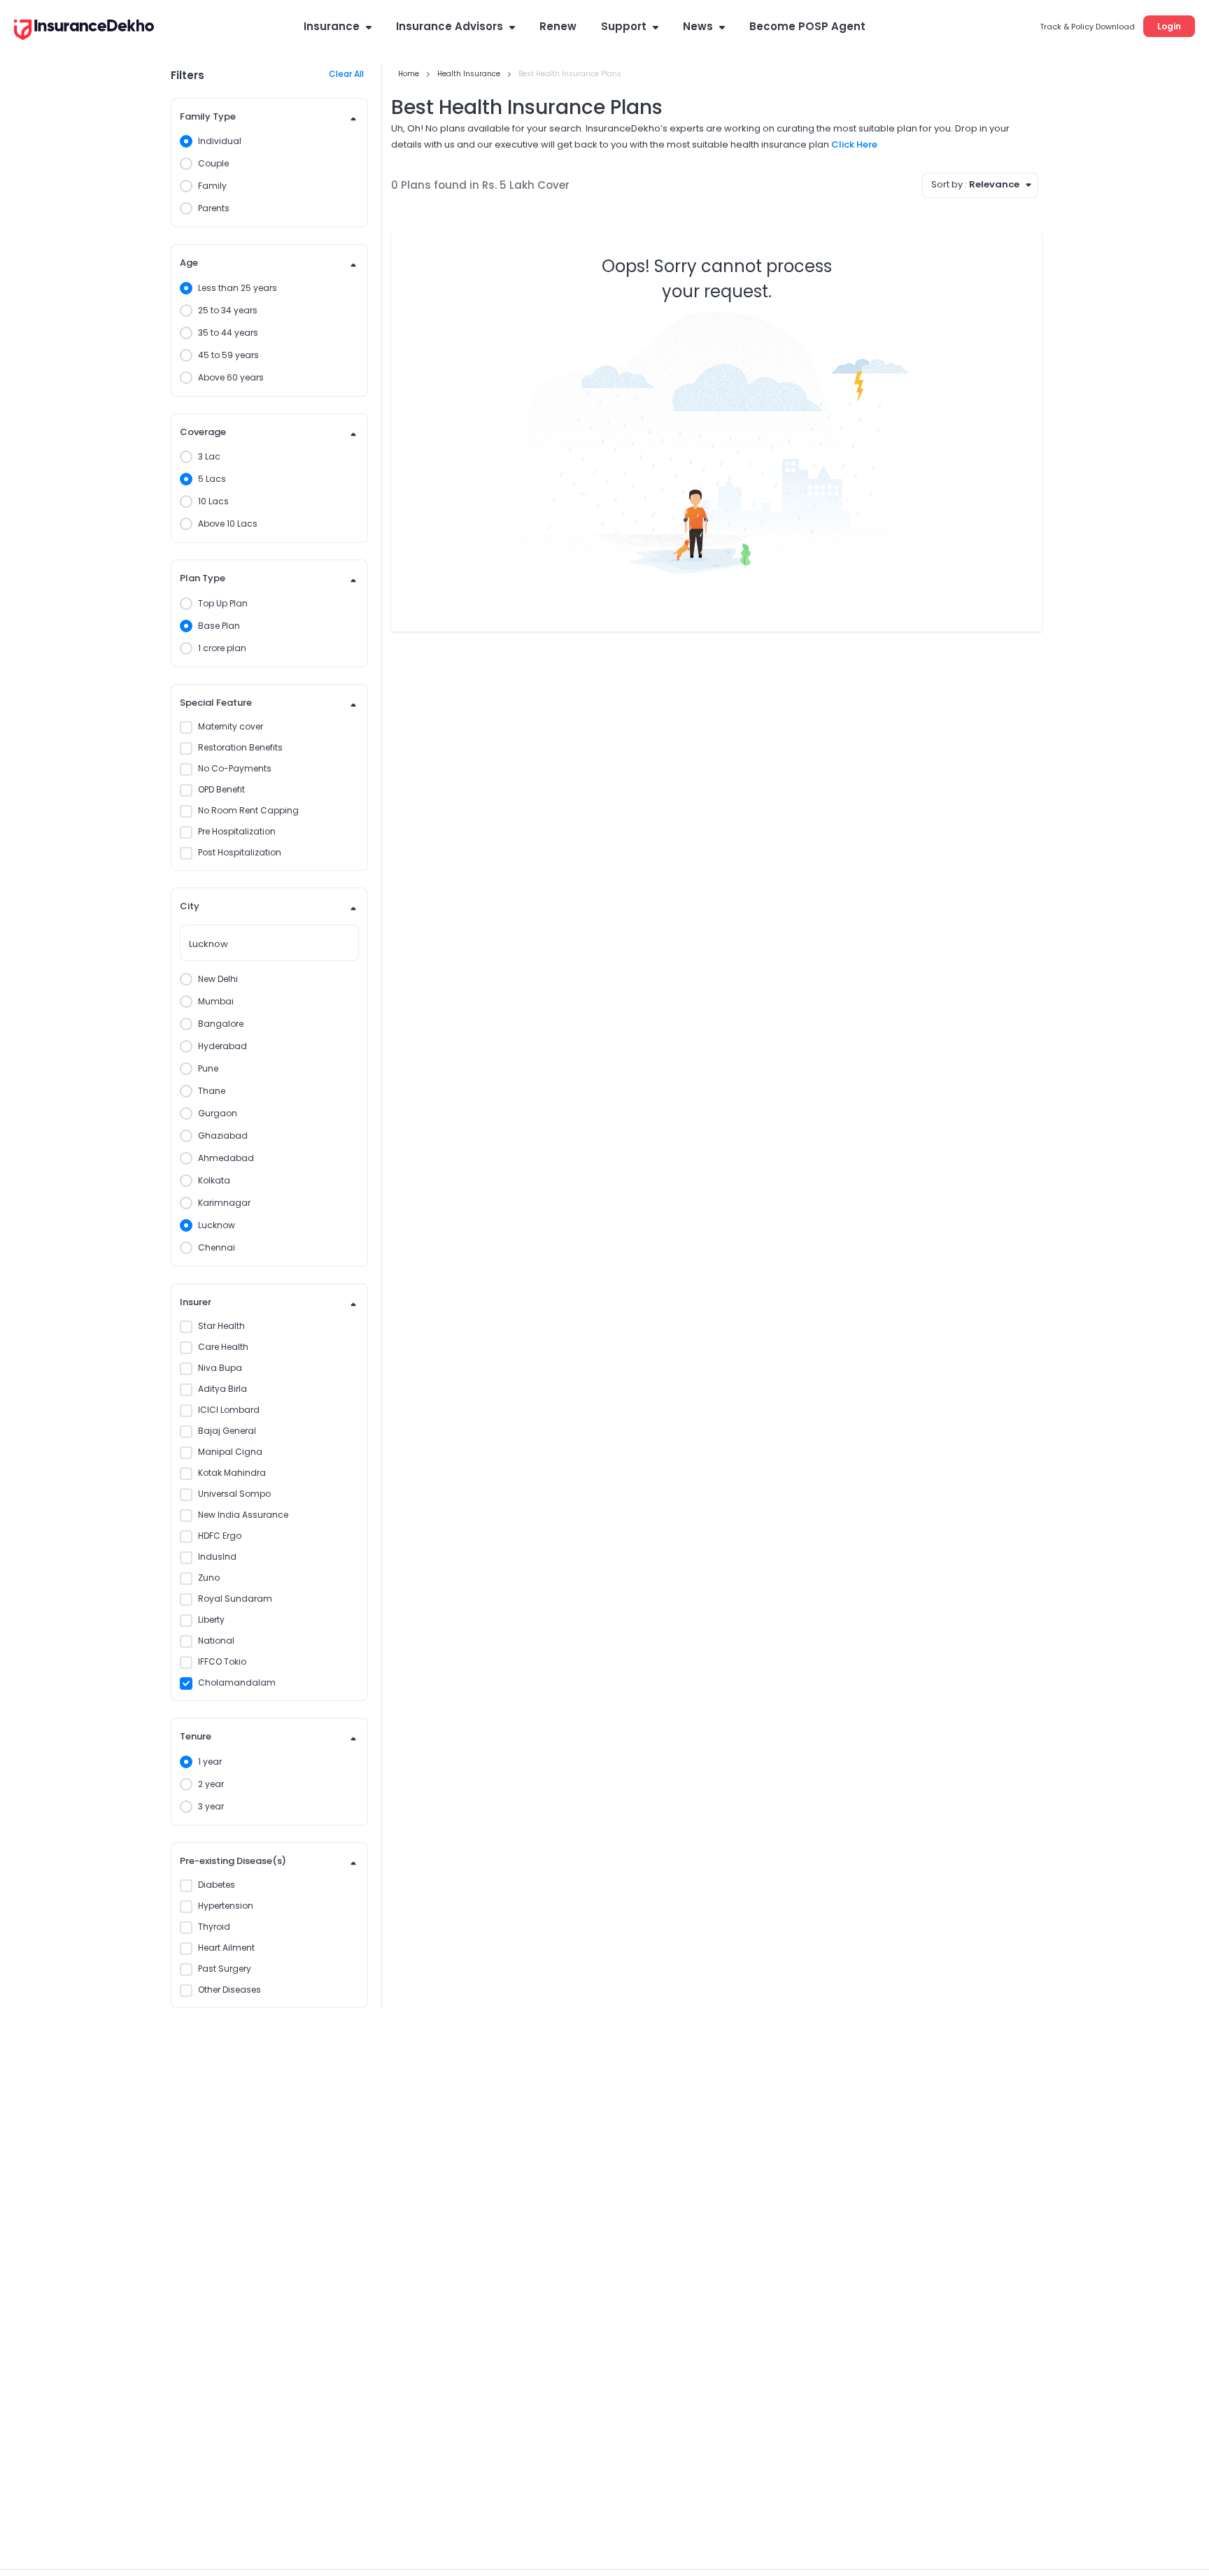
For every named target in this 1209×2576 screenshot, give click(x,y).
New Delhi (218, 979)
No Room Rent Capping (248, 810)
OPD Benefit (221, 789)
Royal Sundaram (235, 1599)
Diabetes (217, 1885)
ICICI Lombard (229, 1410)
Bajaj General (227, 1431)
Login (1169, 26)
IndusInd (217, 1557)
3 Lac (209, 456)
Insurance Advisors (450, 26)
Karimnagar (224, 1203)
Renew (558, 26)
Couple (213, 163)
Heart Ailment (226, 1948)
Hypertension (226, 1906)
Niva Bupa (220, 1368)
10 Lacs (213, 501)
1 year (210, 1762)
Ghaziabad (223, 1136)
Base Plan (219, 626)
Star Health (221, 1326)
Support (624, 26)
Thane (212, 1091)
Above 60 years (231, 377)
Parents (214, 208)
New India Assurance (243, 1515)
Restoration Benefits (240, 747)
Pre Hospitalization (237, 831)
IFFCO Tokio (222, 1661)
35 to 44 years (228, 333)
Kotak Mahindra (232, 1473)
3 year (211, 1806)
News (698, 26)
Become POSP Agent (807, 26)
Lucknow (217, 1225)
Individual (220, 141)
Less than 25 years (238, 288)
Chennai (217, 1247)
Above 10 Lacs (228, 524)
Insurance (332, 26)
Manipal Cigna (230, 1452)
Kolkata (214, 1180)
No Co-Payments (235, 768)
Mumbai (216, 1001)
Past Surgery (225, 1969)
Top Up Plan (223, 603)
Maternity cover (231, 726)
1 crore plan (222, 648)
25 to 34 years (228, 310)
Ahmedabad (226, 1158)
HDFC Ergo (220, 1536)
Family (212, 186)
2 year (211, 1784)
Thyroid (214, 1927)
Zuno (209, 1578)
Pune (208, 1068)
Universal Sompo (234, 1494)
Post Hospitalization (240, 852)
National (216, 1641)
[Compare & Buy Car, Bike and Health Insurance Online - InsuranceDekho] (84, 31)
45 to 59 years (228, 355)
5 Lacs (212, 479)
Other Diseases (229, 1990)
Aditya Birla (222, 1389)
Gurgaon (218, 1113)
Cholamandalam (237, 1682)
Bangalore (221, 1024)
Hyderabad (222, 1046)
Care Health (223, 1347)
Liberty (211, 1620)
